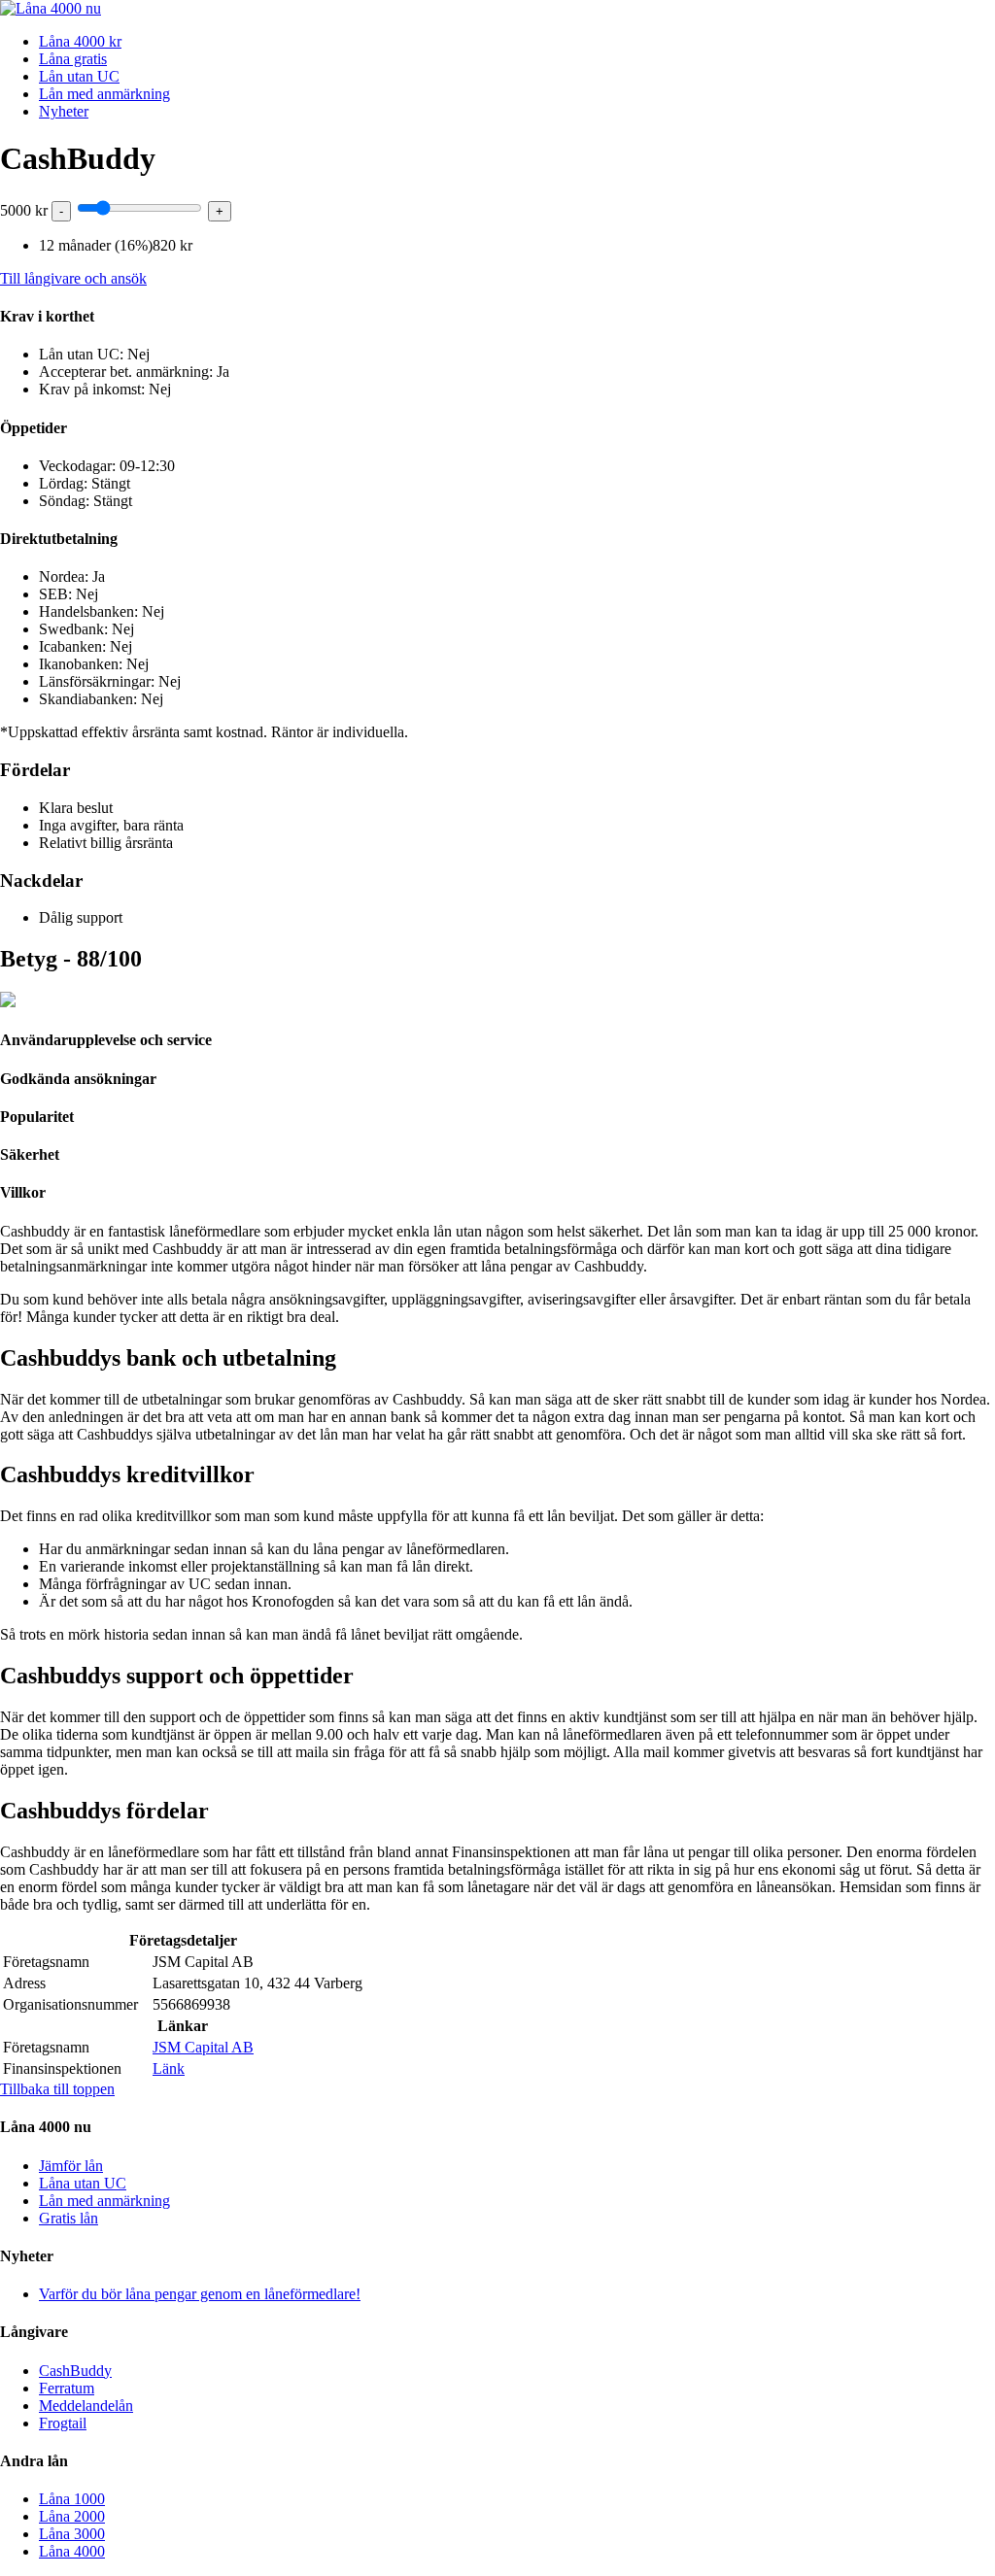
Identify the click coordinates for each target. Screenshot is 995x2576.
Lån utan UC (79, 76)
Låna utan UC (83, 2183)
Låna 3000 (72, 2534)
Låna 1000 (72, 2499)
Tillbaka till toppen (57, 2089)
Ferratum (67, 2388)
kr (24, 210)
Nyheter (64, 111)
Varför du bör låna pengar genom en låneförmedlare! (200, 2294)
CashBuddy (75, 2371)
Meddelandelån (86, 2406)
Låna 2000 (72, 2516)
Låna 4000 (72, 2551)
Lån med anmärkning (104, 94)
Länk (169, 2068)
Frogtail (63, 2423)
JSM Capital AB (203, 2047)
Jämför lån (71, 2166)
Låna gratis (73, 59)
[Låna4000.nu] (51, 8)
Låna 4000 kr (80, 41)
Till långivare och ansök (73, 278)
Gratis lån (69, 2218)
